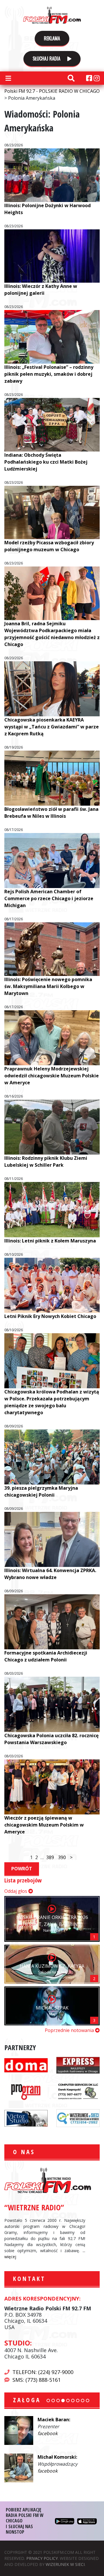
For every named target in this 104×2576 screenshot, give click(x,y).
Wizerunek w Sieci (65, 2564)
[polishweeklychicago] (26, 2091)
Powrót (22, 1869)
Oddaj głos (16, 1891)
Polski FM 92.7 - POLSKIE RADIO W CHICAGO (52, 15)
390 (62, 1857)
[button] (48, 2401)
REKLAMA (52, 38)
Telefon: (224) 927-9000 (43, 2372)
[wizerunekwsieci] (78, 2118)
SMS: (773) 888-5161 (37, 2380)
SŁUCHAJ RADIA (47, 58)
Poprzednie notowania (70, 2030)
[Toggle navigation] (8, 78)
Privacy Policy (42, 2558)
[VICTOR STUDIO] (26, 2118)
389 (50, 1857)
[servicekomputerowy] (78, 2091)
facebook (48, 2433)
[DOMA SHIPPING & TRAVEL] (26, 2065)
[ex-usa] (78, 2065)
